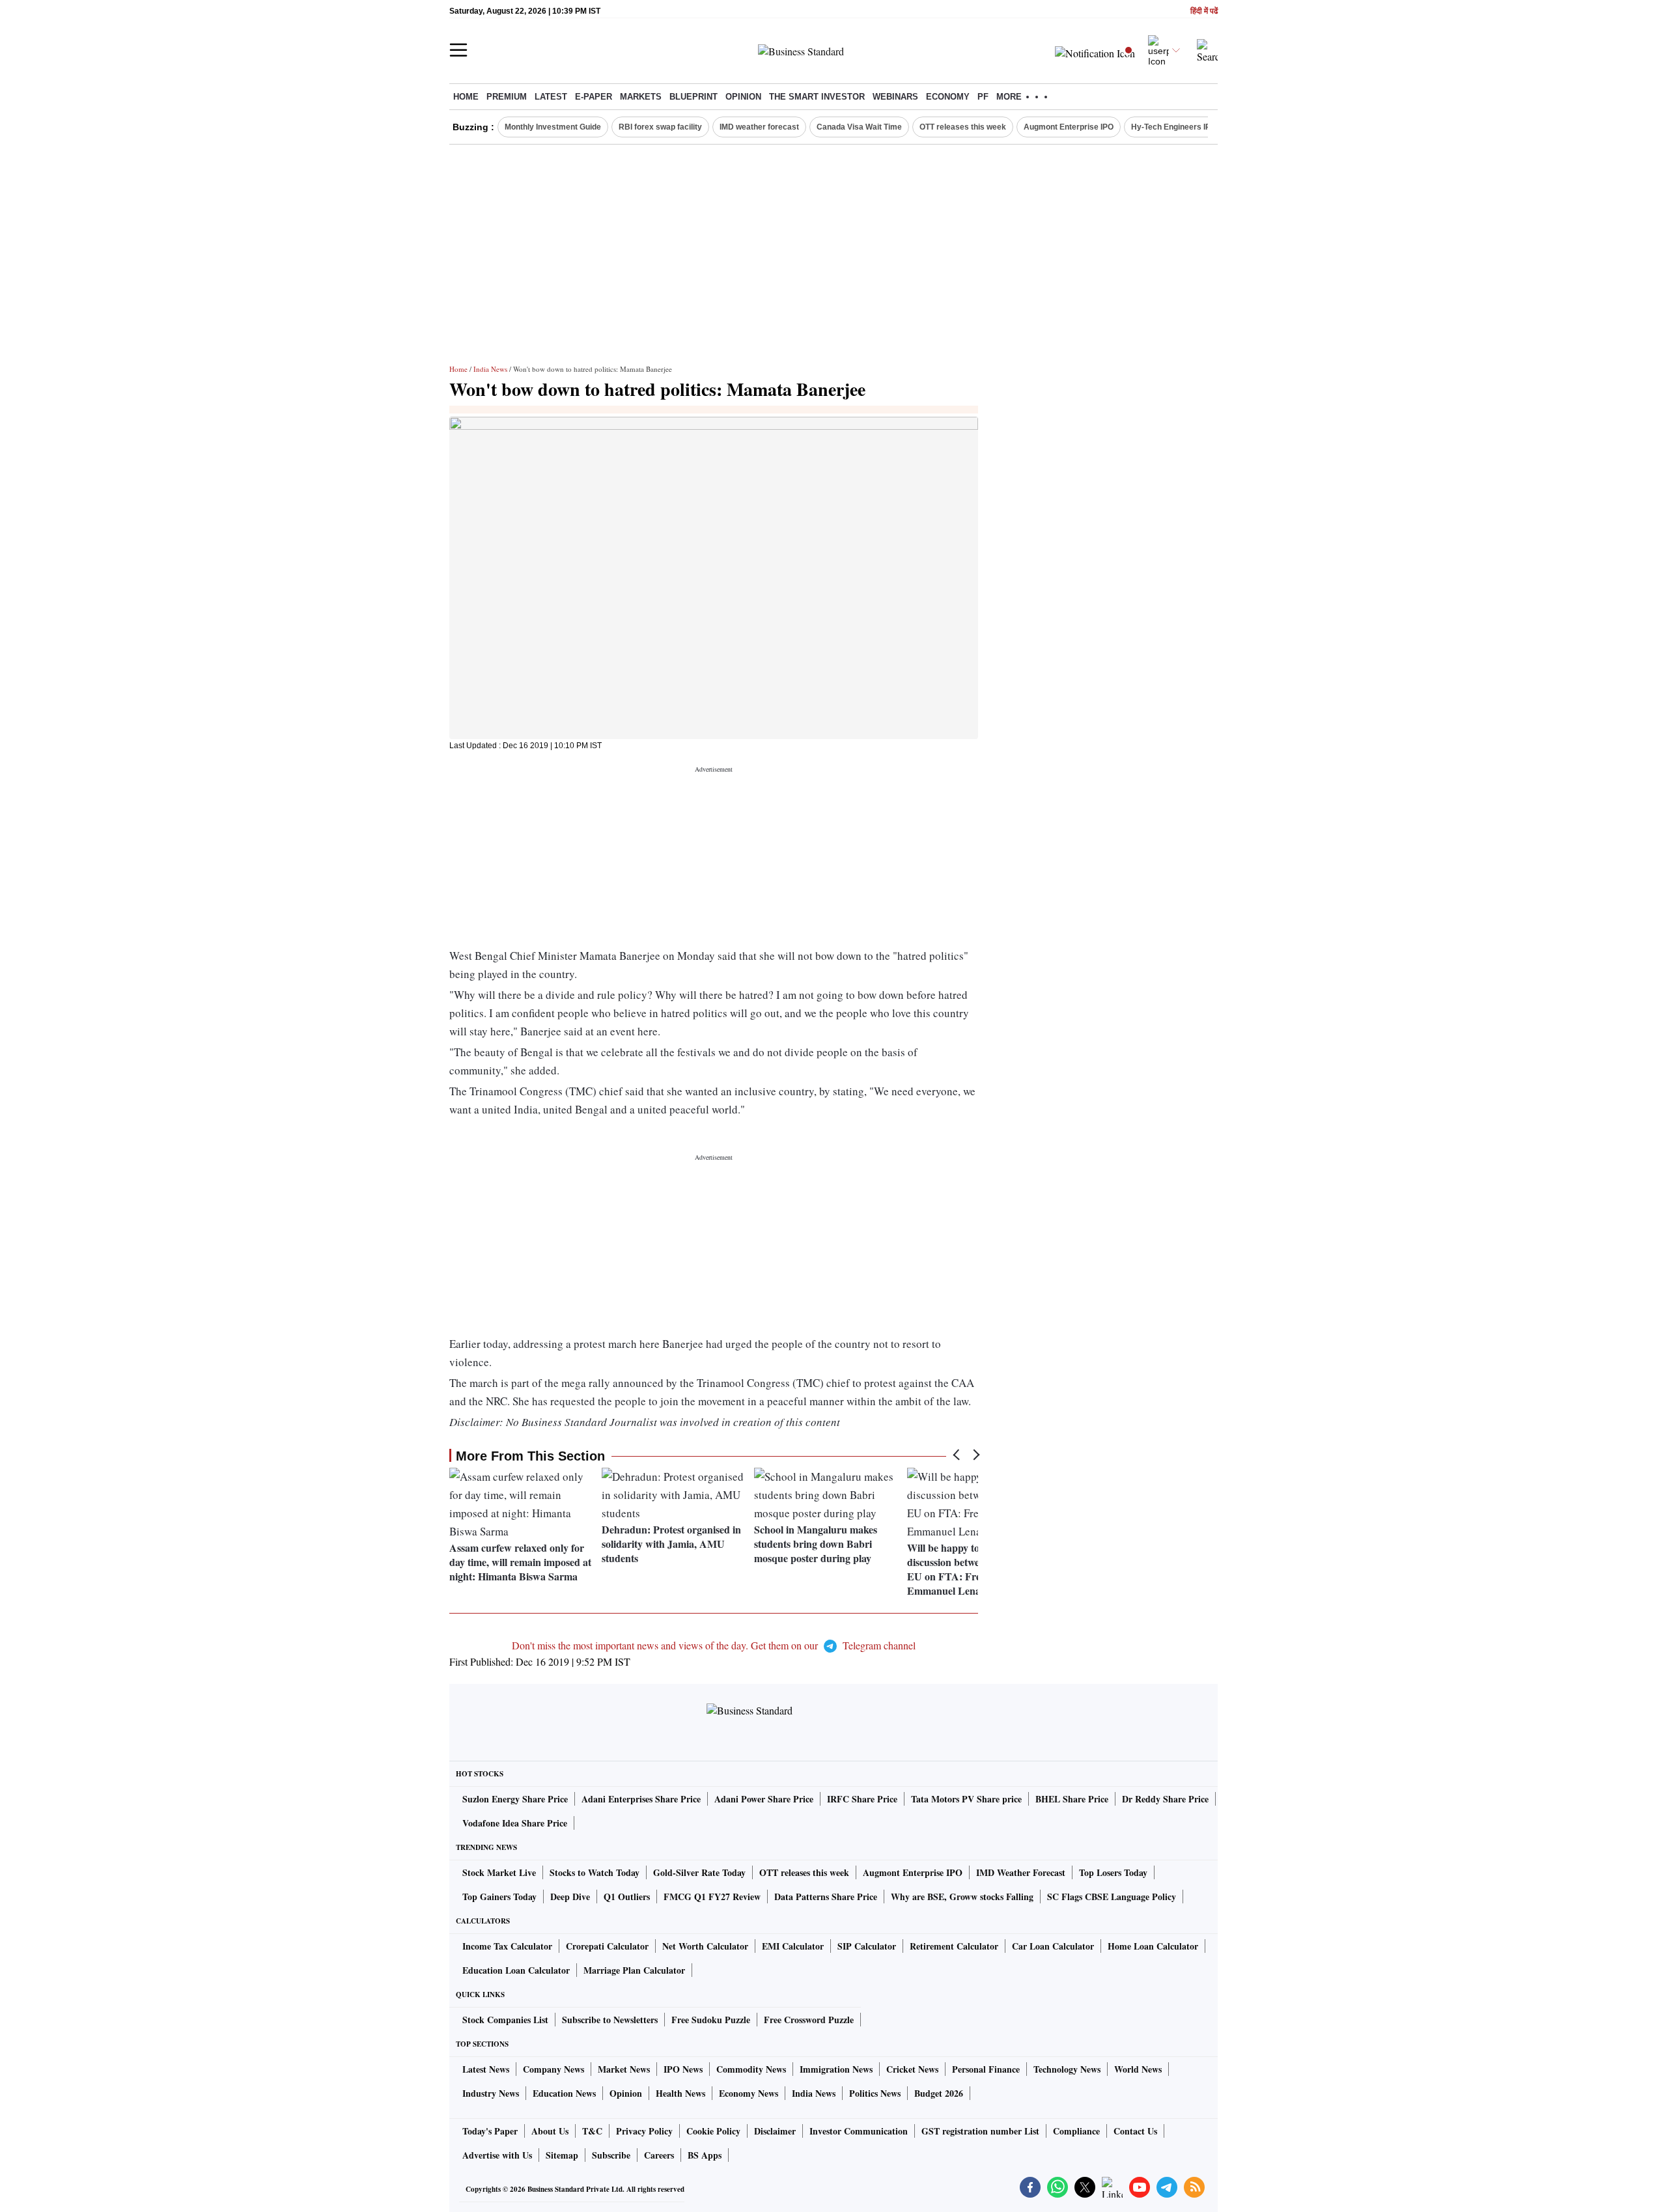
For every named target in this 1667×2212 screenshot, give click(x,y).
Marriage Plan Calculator (634, 1970)
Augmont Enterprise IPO (1069, 127)
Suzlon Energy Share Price (515, 1799)
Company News (553, 2069)
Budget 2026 (939, 2093)
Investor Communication (859, 2131)
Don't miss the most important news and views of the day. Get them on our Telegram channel (714, 1645)
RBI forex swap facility (660, 127)
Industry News (491, 2093)
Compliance (1076, 2131)
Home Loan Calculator (1153, 1946)
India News (490, 369)
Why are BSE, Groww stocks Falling (962, 1897)
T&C (592, 2131)
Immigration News (836, 2069)
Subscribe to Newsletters (610, 2020)
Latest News (486, 2069)
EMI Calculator (793, 1946)
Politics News (875, 2093)
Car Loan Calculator (1053, 1946)
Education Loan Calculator (516, 1970)
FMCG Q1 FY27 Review (712, 1897)
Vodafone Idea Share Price (515, 1823)
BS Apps (705, 2155)
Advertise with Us (497, 2155)
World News (1138, 2069)
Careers (659, 2155)
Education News (564, 2093)
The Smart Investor (817, 97)
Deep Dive (570, 1897)
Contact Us (1135, 2131)
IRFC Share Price (862, 1799)
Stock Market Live (499, 1872)
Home (466, 97)
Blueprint (693, 97)
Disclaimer (775, 2131)
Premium (507, 97)
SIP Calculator (867, 1946)
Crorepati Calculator (607, 1946)
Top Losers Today (1113, 1872)
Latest (551, 97)
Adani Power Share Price (764, 1799)
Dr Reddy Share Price (1165, 1799)
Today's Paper (490, 2131)
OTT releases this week (963, 127)
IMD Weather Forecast (1021, 1872)
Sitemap (562, 2155)
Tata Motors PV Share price (966, 1799)
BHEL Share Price (1072, 1799)
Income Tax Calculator (507, 1946)
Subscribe (611, 2155)
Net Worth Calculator (705, 1946)
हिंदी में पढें (1204, 11)
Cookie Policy (713, 2131)
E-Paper (594, 97)
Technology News (1067, 2069)
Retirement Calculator (954, 1946)
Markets (641, 97)
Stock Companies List (505, 2020)
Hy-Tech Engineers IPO (1174, 127)
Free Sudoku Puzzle (711, 2020)
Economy (948, 97)
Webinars (895, 97)
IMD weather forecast (759, 127)
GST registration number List (980, 2131)
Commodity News (751, 2069)
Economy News (749, 2093)
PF (983, 97)
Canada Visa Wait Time (859, 127)
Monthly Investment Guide (553, 127)
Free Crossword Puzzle (809, 2020)
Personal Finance (986, 2069)
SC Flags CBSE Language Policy (1112, 1897)
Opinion (743, 97)
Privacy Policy (644, 2131)
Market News (624, 2069)
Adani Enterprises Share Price (641, 1799)
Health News (680, 2093)
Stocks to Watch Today (595, 1872)
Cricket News (912, 2069)
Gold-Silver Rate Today (699, 1872)
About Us (550, 2131)
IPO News (683, 2069)
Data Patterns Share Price (826, 1897)
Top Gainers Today (499, 1897)
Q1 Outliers (627, 1897)
